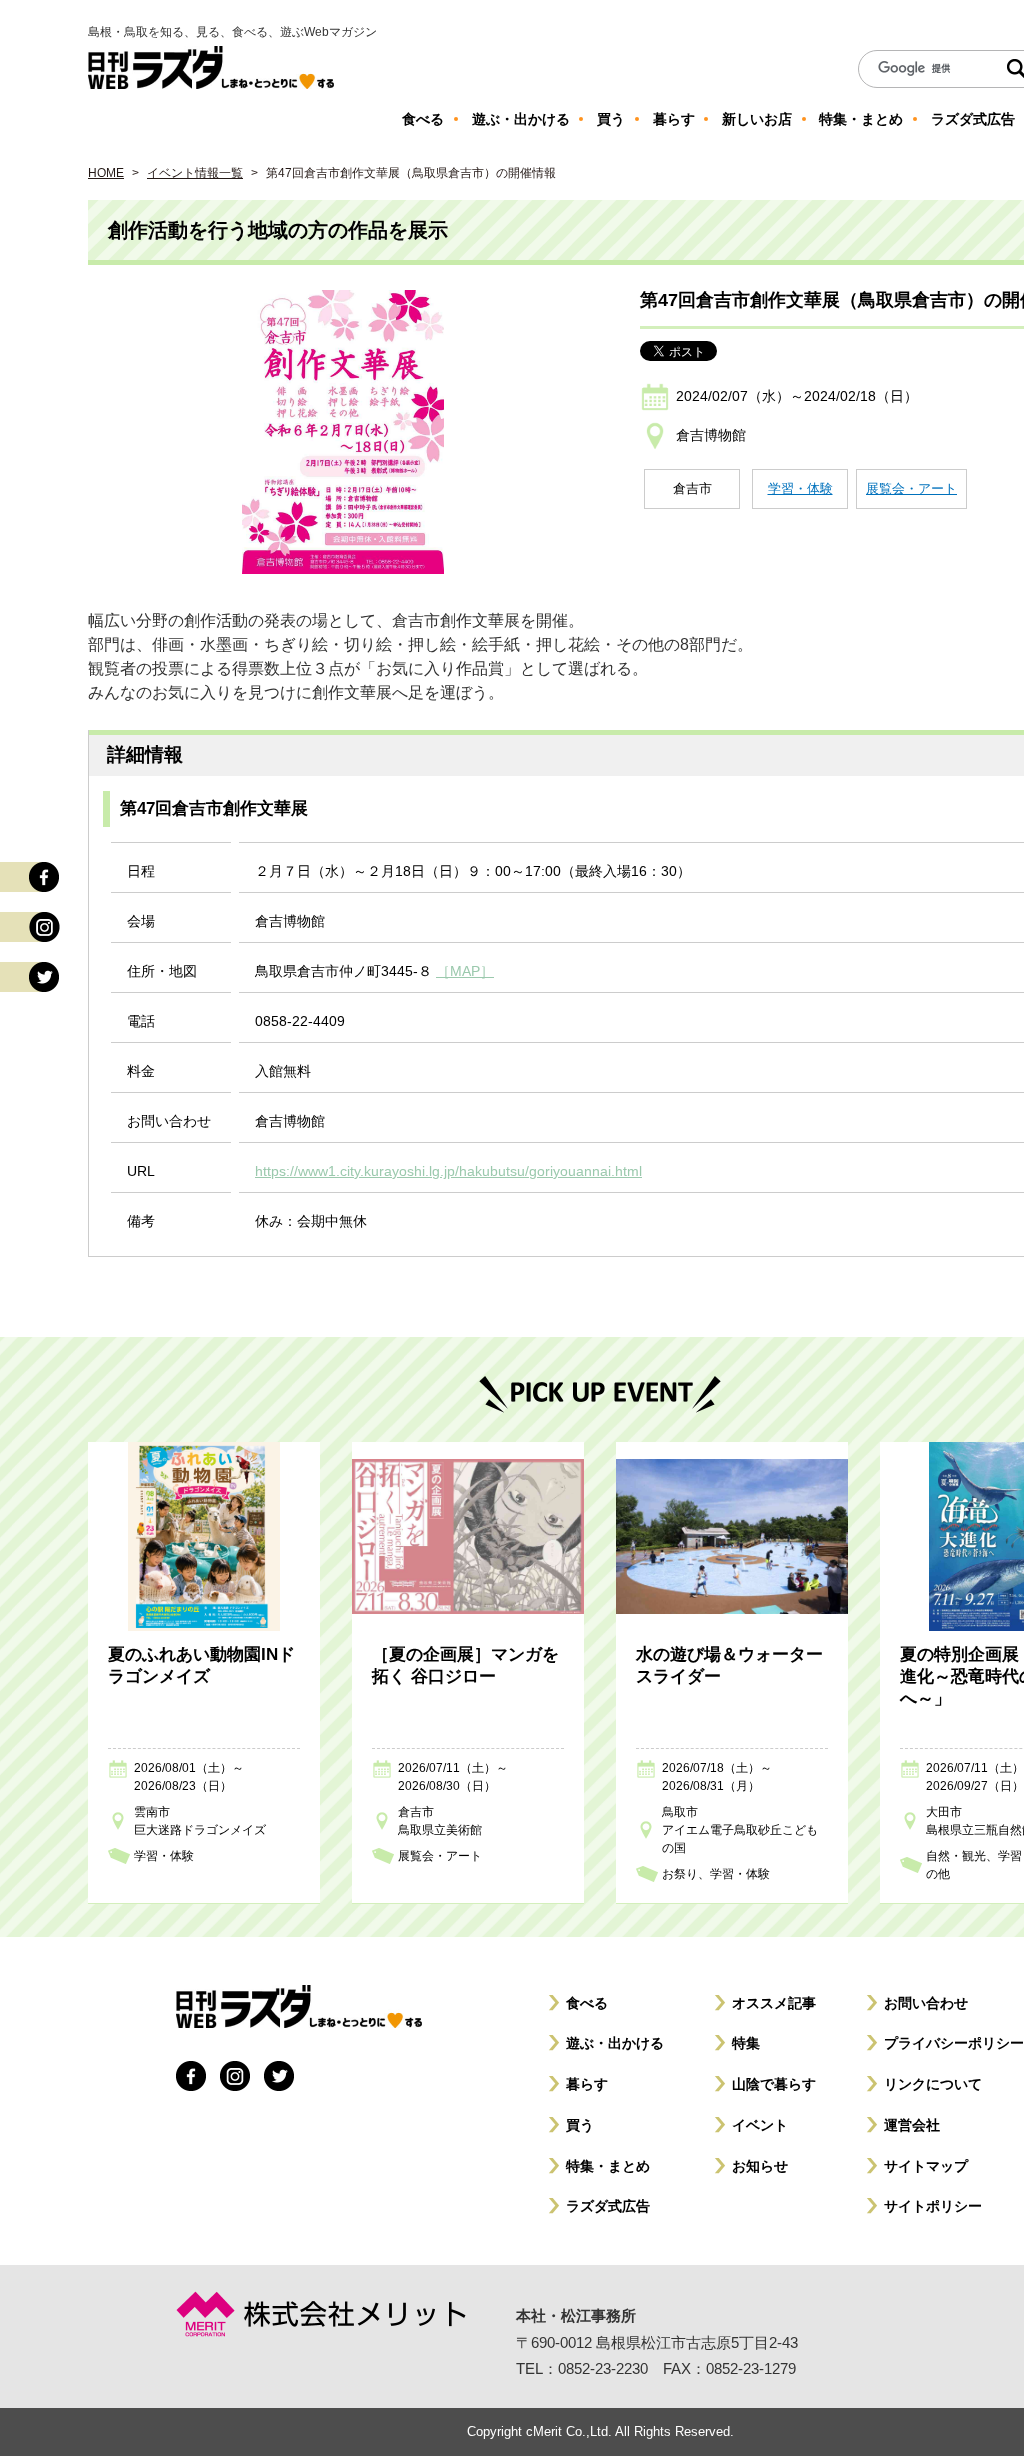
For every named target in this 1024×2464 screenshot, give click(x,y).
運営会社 (912, 2125)
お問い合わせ (926, 2003)
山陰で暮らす (774, 2084)
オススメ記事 (774, 2003)
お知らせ (760, 2166)
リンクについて (933, 2084)
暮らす (587, 2084)
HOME (106, 173)
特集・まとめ (608, 2166)
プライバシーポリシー (954, 2043)
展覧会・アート (911, 488)
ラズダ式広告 (608, 2206)
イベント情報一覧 (195, 173)
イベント (760, 2125)
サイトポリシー (933, 2206)
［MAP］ (465, 971)
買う (580, 2125)
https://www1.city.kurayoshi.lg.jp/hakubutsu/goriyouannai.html (448, 1171)
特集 (746, 2043)
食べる (587, 2003)
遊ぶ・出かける (615, 2043)
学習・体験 (800, 488)
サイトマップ (926, 2166)
